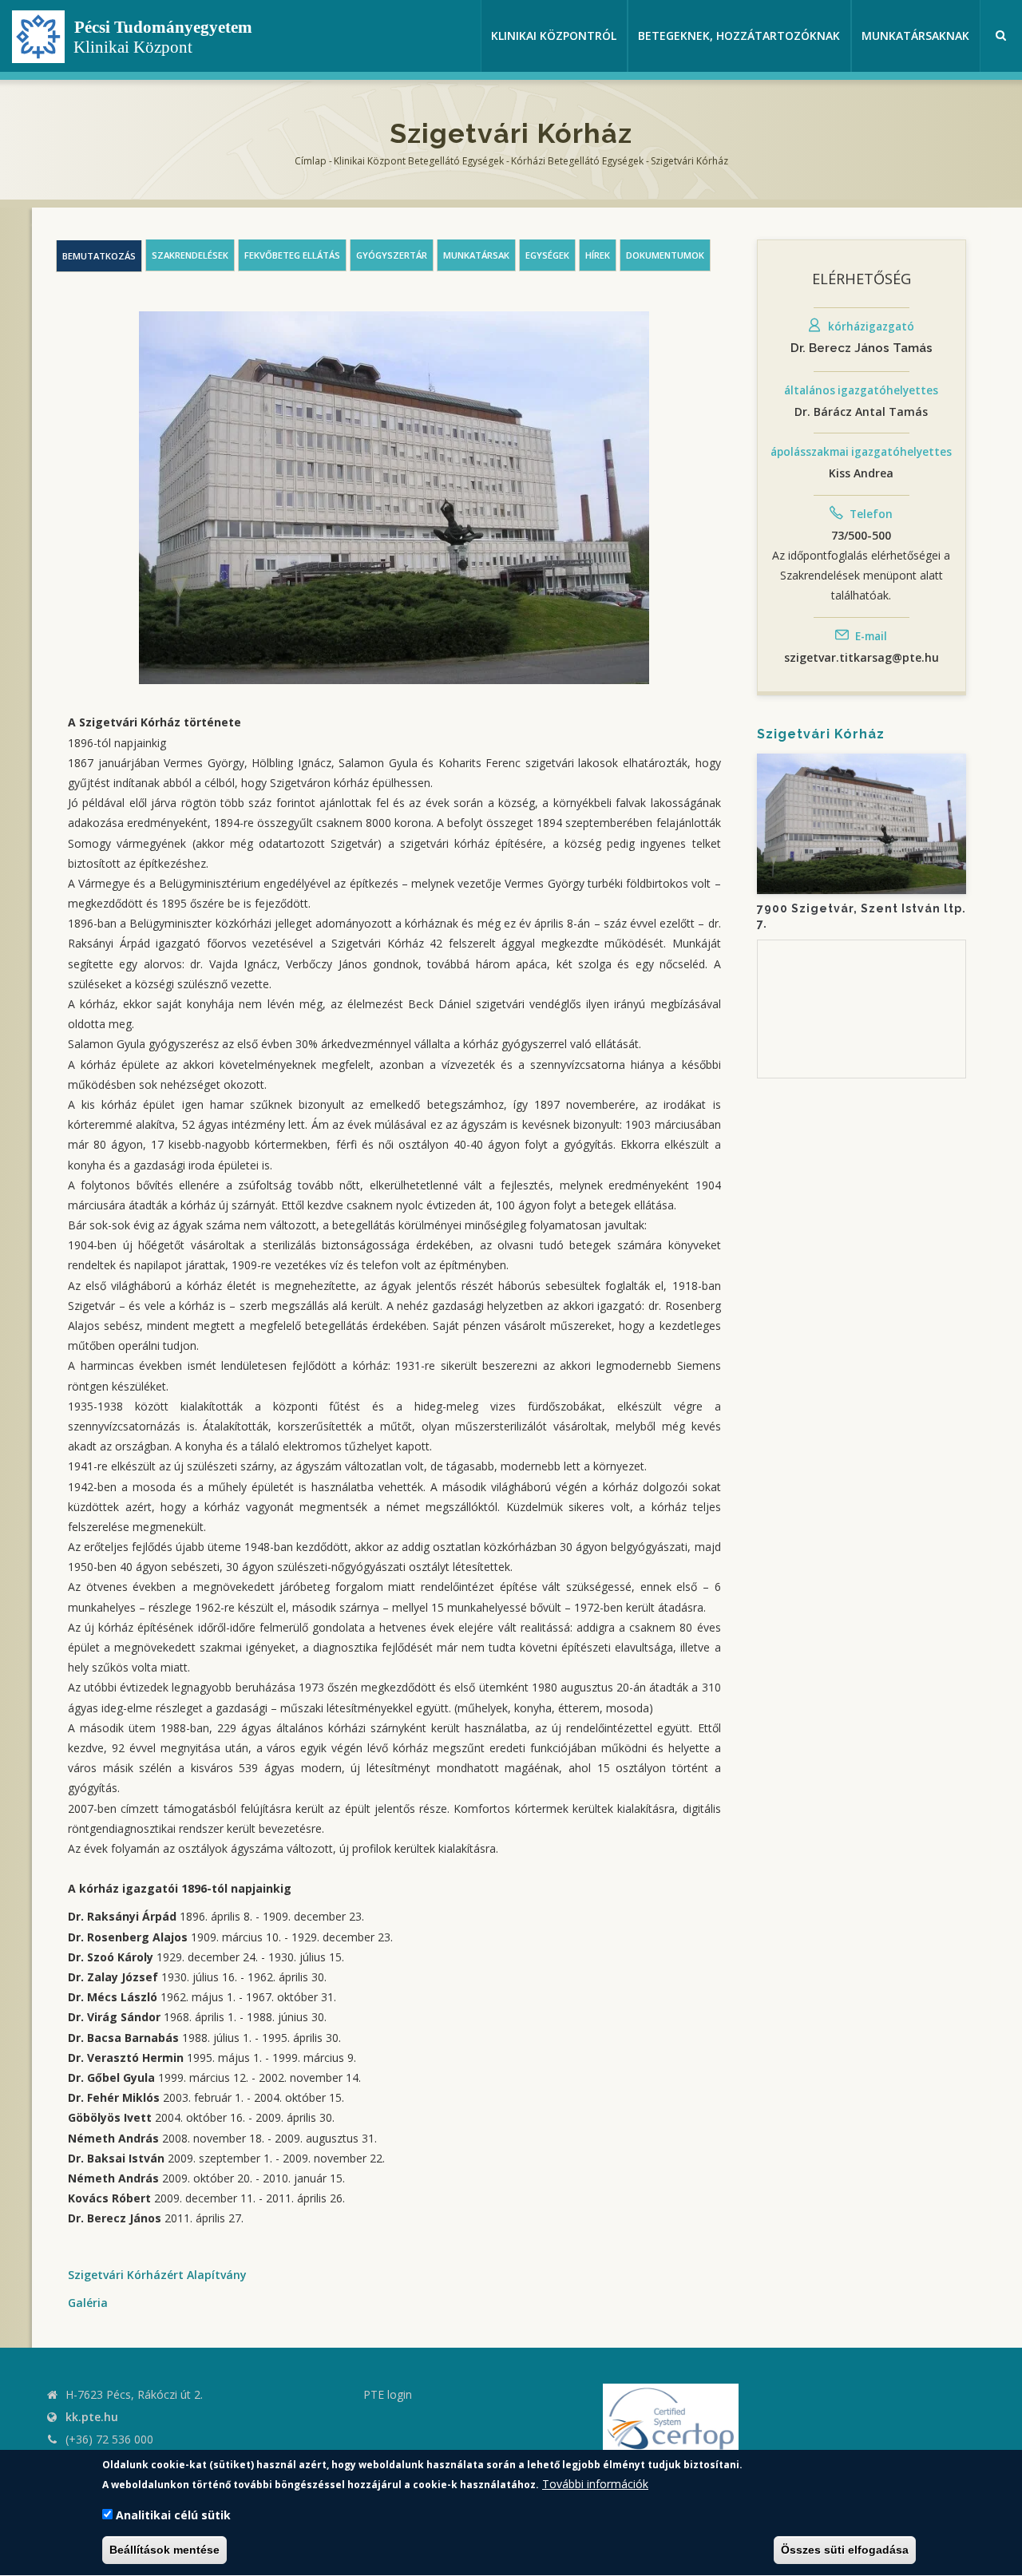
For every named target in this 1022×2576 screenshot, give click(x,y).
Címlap (311, 161)
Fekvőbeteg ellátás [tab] (292, 255)
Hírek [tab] (598, 255)
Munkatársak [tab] (476, 255)
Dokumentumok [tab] (665, 255)
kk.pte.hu (92, 2417)
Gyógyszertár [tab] (392, 255)
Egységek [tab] (547, 255)
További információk (595, 2484)
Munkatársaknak (915, 36)
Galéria (88, 2303)
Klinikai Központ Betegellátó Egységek (419, 161)
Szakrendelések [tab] (190, 255)
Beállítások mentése (164, 2550)
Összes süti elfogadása (845, 2550)
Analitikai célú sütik (173, 2516)
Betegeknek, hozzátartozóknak (739, 36)
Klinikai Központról (554, 36)
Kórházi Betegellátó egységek (577, 161)
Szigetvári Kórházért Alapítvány (157, 2275)
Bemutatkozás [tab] (99, 256)
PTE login (388, 2394)
